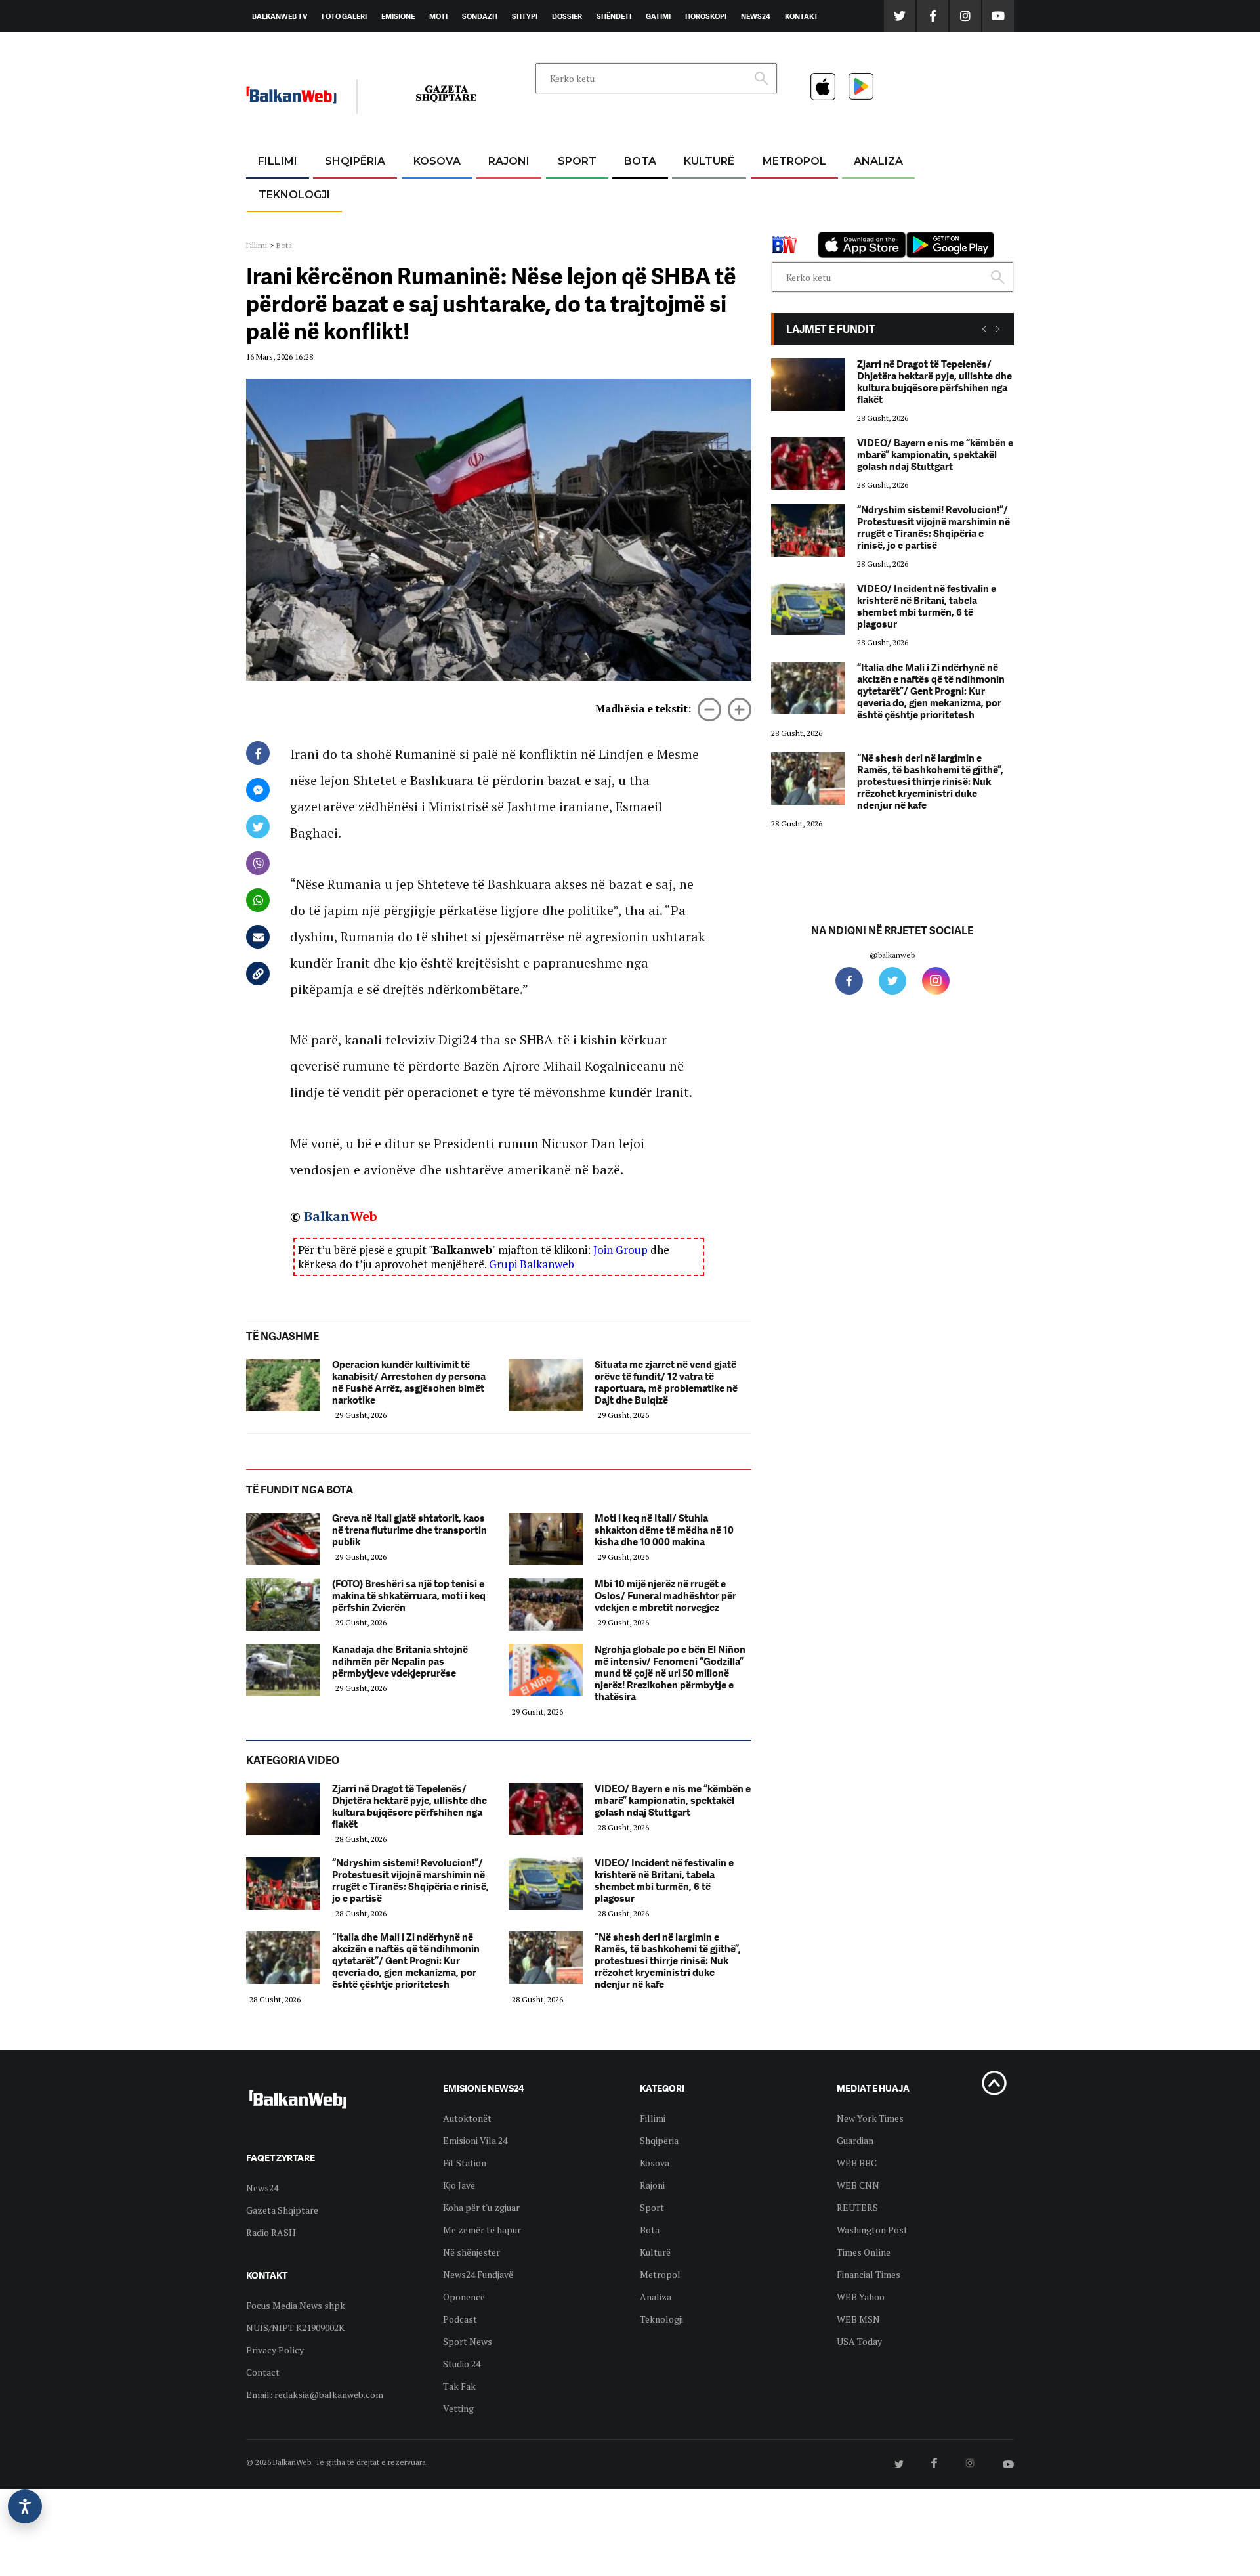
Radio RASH (271, 2232)
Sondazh (480, 16)
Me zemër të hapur (482, 2230)
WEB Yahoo (861, 2297)
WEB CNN (858, 2185)
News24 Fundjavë (478, 2274)
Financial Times (869, 2274)
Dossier (567, 16)
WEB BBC (857, 2163)
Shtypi (525, 16)
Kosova (437, 161)
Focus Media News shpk (296, 2305)
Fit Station (465, 2163)
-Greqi (498, 193)
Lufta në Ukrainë (640, 229)
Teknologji (294, 195)
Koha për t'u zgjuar (481, 2207)
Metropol (794, 161)
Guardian (855, 2140)
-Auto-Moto (283, 227)
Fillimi (278, 161)
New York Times (870, 2118)
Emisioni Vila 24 (475, 2140)
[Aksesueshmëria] (25, 2506)
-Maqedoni (509, 224)
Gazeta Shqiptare (282, 2210)
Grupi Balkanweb (532, 1264)
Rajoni (509, 161)
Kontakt (802, 16)
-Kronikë (341, 193)
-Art (689, 193)
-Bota (567, 193)
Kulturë (709, 161)
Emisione (398, 16)
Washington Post (872, 2230)
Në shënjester (472, 2252)
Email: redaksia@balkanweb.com (315, 2394)
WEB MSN (858, 2319)
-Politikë (341, 224)
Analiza (878, 161)
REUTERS (857, 2207)
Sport (577, 161)
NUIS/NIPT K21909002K (295, 2328)
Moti (438, 16)
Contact (263, 2372)
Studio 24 (462, 2364)
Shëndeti (614, 16)
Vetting (458, 2408)
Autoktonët (467, 2118)
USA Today (859, 2341)
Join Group (620, 1250)
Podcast (460, 2319)
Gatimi (658, 16)
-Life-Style (782, 224)
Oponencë (464, 2297)
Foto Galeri (344, 16)
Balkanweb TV (280, 16)
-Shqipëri (575, 224)
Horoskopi (706, 16)
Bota (640, 161)
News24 (756, 16)
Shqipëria (355, 161)
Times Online (864, 2252)
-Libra (693, 224)
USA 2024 (640, 193)
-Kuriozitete (788, 193)
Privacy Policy (275, 2350)
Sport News (468, 2341)
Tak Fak (459, 2386)
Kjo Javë (459, 2185)
